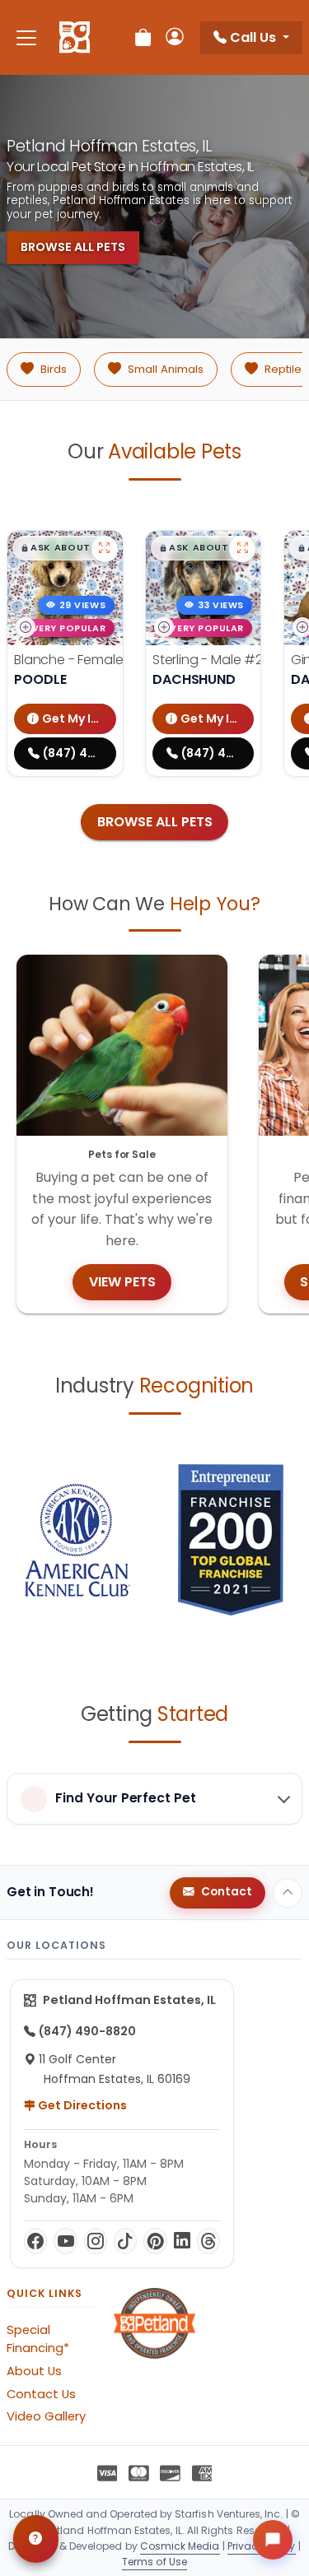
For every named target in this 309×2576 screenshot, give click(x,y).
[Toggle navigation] (26, 37)
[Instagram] (96, 2241)
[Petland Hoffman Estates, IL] (75, 38)
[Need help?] (36, 2539)
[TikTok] (125, 2241)
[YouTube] (65, 2241)
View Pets (122, 1282)
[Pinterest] (155, 2241)
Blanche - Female (95, 660)
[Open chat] (273, 2540)
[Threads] (208, 2241)
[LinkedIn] (182, 2241)
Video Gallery (46, 2416)
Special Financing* (38, 2339)
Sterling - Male (221, 660)
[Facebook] (35, 2241)
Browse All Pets (73, 247)
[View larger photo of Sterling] (242, 549)
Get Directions (81, 2105)
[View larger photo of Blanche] (105, 549)
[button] (64, 548)
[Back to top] (288, 1893)
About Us (34, 2371)
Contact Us (41, 2394)
